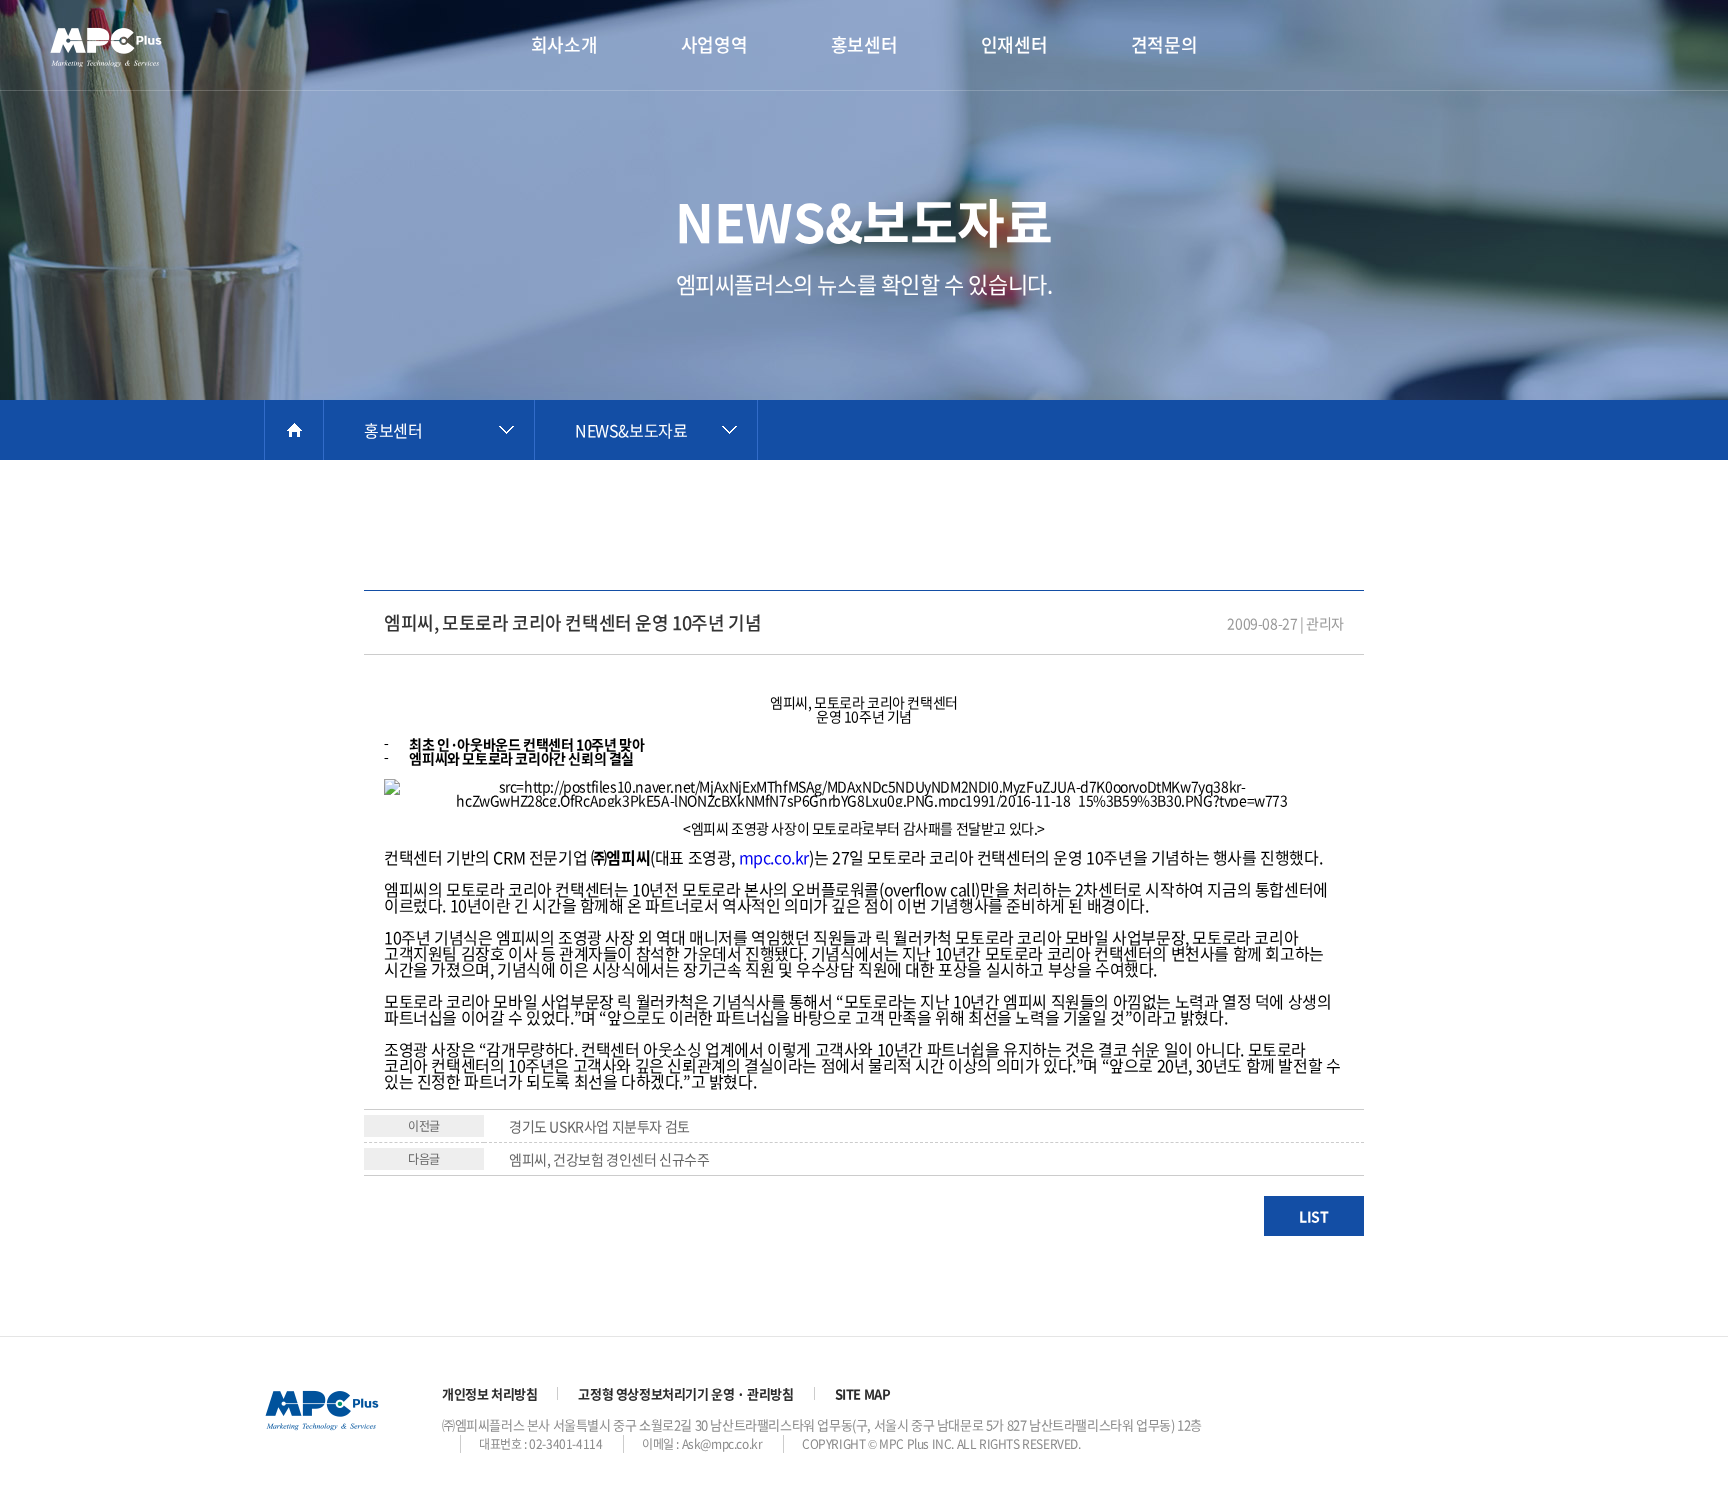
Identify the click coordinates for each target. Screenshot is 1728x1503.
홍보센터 (864, 44)
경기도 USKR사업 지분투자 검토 (599, 1126)
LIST (1313, 1216)
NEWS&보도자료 (631, 430)
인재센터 (1014, 44)
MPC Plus (115, 47)
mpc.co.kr (774, 857)
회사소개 (564, 44)
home (294, 430)
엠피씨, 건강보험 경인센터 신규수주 (609, 1159)
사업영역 (714, 44)
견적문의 (1164, 44)
